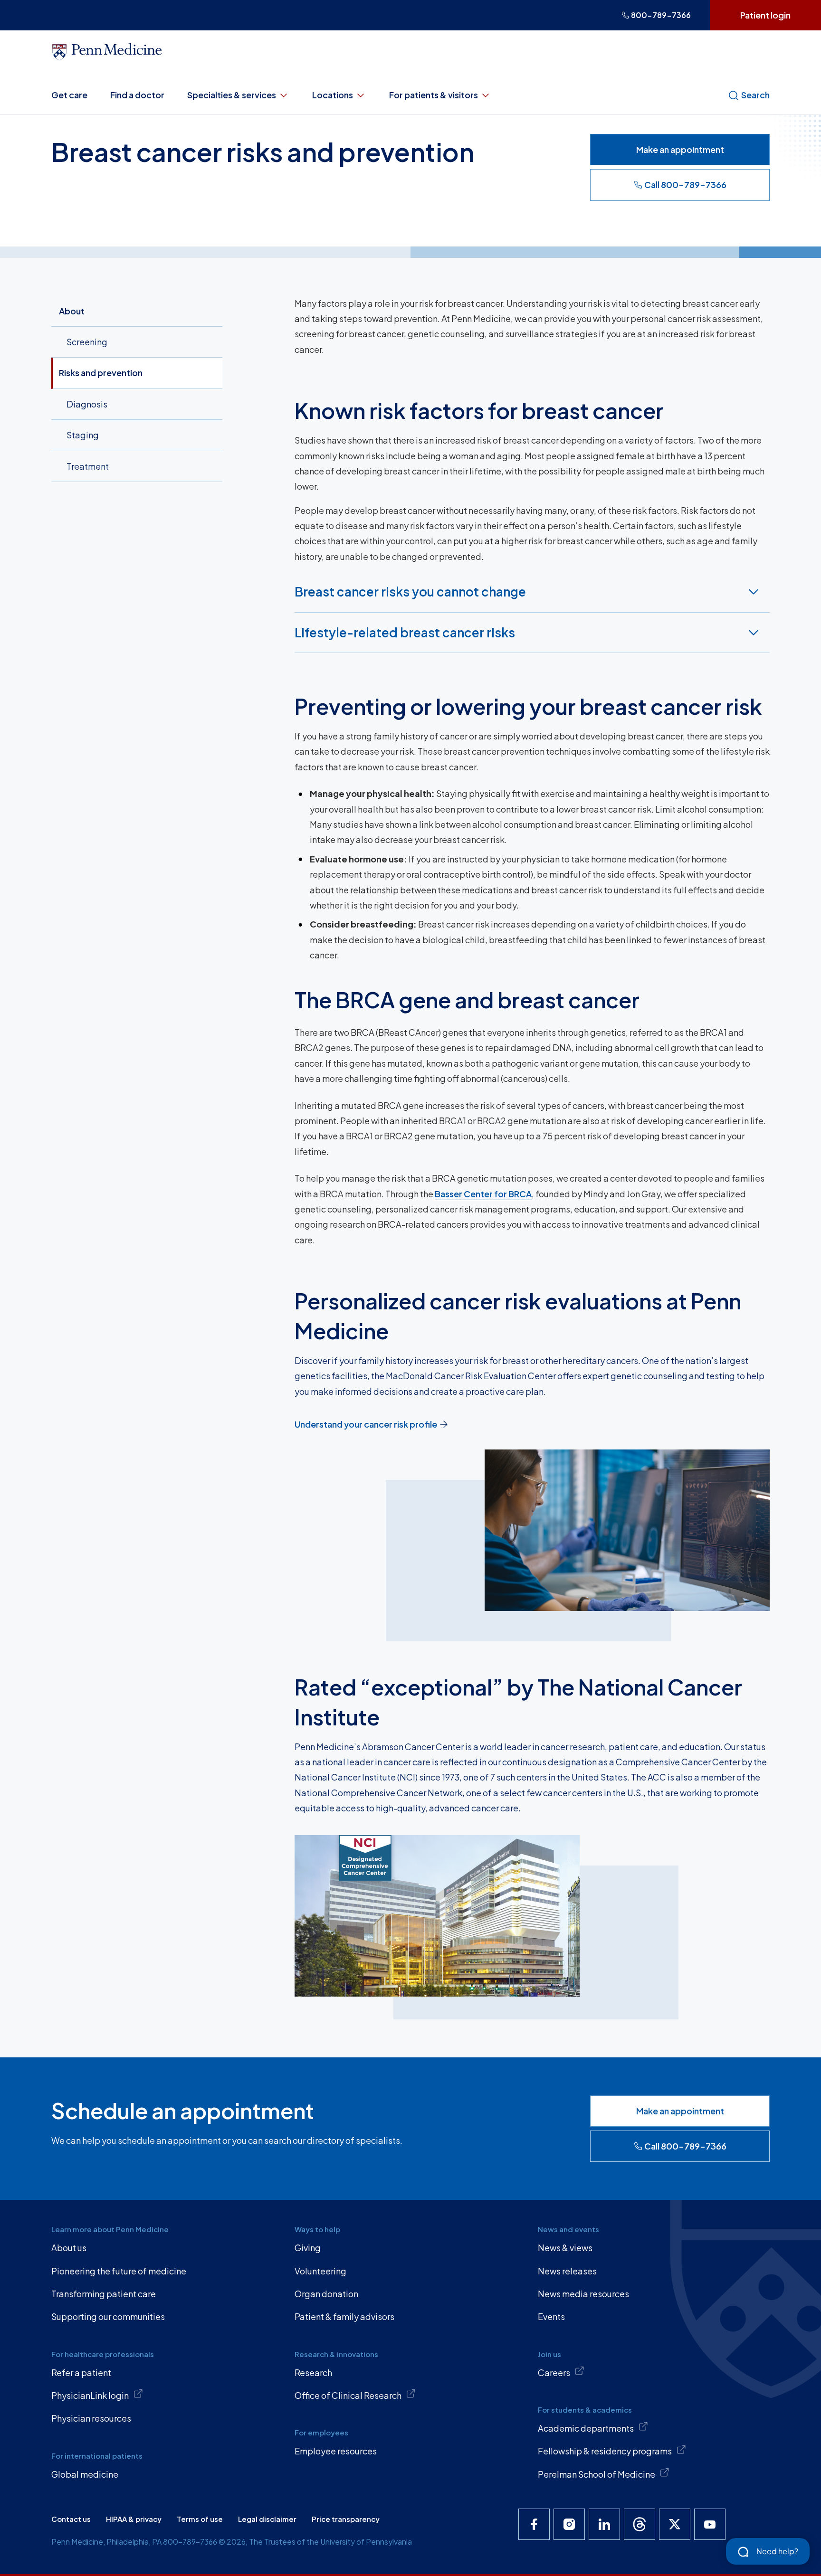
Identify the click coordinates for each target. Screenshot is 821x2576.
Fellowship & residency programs (605, 2451)
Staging (83, 435)
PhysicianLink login (90, 2395)
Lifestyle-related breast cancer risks (405, 632)
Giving (308, 2248)
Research (313, 2372)
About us (69, 2248)
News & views (565, 2248)
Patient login (765, 15)
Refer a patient (81, 2372)
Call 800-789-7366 (685, 185)
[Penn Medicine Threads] (640, 2524)
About (72, 311)
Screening (87, 342)
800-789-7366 (661, 15)
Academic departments (586, 2428)
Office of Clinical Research (348, 2395)
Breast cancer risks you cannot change (410, 592)
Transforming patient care (104, 2294)
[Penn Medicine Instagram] (569, 2524)
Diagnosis (87, 404)
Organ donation (326, 2294)
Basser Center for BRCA (483, 1194)
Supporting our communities (108, 2316)
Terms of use (200, 2519)
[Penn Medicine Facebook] (534, 2524)
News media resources (583, 2294)
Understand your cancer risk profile (366, 1424)
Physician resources (91, 2418)
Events (551, 2316)
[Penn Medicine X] (675, 2524)
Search (755, 95)
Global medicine (85, 2474)
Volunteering (320, 2271)
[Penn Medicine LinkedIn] (604, 2524)
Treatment (88, 466)
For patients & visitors (434, 95)
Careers (554, 2372)
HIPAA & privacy (134, 2519)
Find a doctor (137, 95)
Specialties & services (232, 95)
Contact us (71, 2519)
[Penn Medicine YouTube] (710, 2524)
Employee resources (336, 2451)
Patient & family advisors (344, 2316)
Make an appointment (680, 149)
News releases (567, 2271)
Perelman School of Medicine (597, 2474)
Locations (333, 95)
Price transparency (346, 2519)
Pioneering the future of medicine (119, 2271)
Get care (69, 95)
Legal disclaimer (267, 2519)
